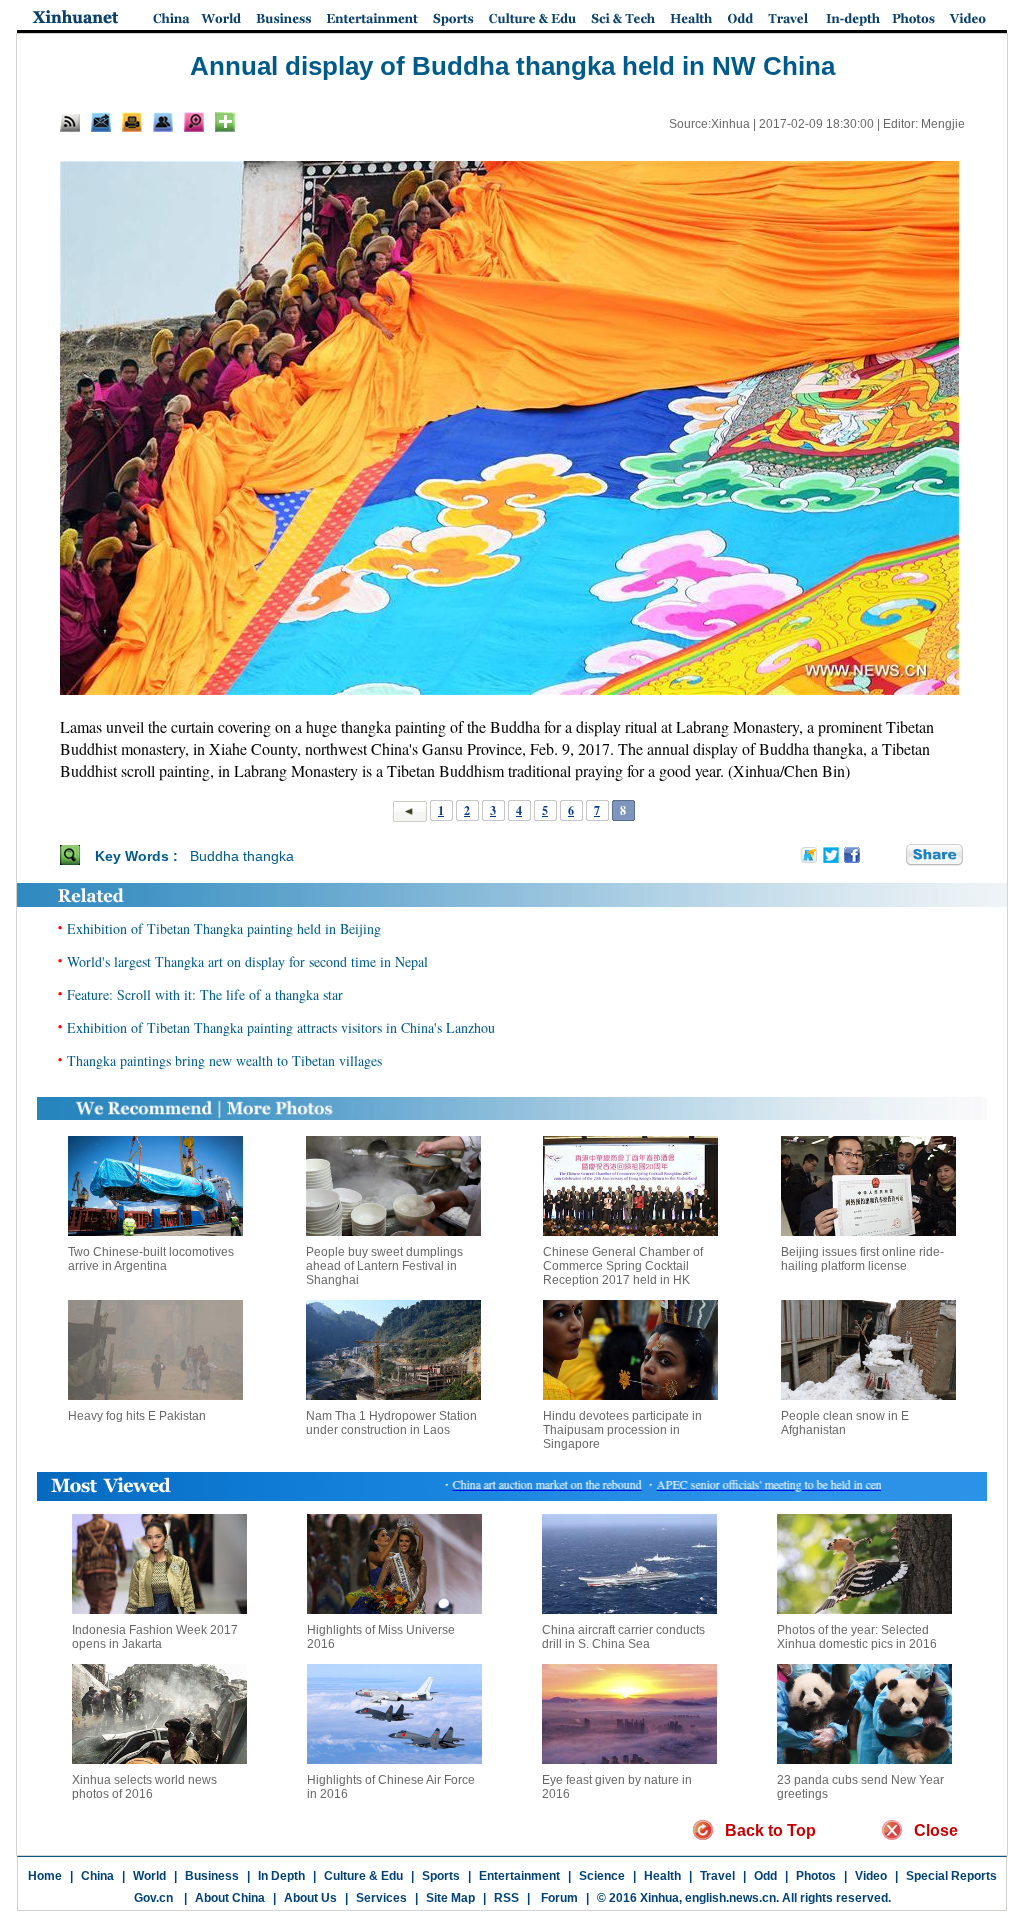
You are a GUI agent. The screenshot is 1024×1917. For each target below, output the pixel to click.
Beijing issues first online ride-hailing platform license (862, 1259)
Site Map (450, 1898)
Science (602, 1876)
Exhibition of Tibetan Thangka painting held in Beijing (224, 928)
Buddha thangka (242, 856)
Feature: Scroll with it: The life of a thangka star (205, 994)
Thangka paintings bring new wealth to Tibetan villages (224, 1060)
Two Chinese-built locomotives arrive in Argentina (151, 1259)
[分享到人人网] (892, 855)
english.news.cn (730, 1898)
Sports (441, 1876)
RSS (506, 1898)
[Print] (132, 122)
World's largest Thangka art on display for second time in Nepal (247, 961)
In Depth (281, 1876)
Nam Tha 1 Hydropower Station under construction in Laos (391, 1423)
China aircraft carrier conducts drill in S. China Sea (623, 1637)
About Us (310, 1898)
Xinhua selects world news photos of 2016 (144, 1787)
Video (871, 1876)
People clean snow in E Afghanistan (845, 1423)
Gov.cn (153, 1898)
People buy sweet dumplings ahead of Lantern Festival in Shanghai (384, 1266)
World (149, 1876)
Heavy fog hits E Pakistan (137, 1416)
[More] (225, 122)
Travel (717, 1876)
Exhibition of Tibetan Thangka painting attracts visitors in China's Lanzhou (281, 1027)
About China (230, 1898)
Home (45, 1876)
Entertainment (519, 1876)
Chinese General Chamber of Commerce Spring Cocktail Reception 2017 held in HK (623, 1266)
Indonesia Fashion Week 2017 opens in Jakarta (155, 1637)
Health (662, 1876)
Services (381, 1898)
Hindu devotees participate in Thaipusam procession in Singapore (622, 1430)
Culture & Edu (363, 1876)
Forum (558, 1898)
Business (212, 1876)
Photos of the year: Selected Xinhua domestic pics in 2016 (857, 1637)
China (97, 1876)
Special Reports (951, 1876)
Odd (765, 1876)
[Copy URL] (163, 122)
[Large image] (194, 122)
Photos (816, 1876)
